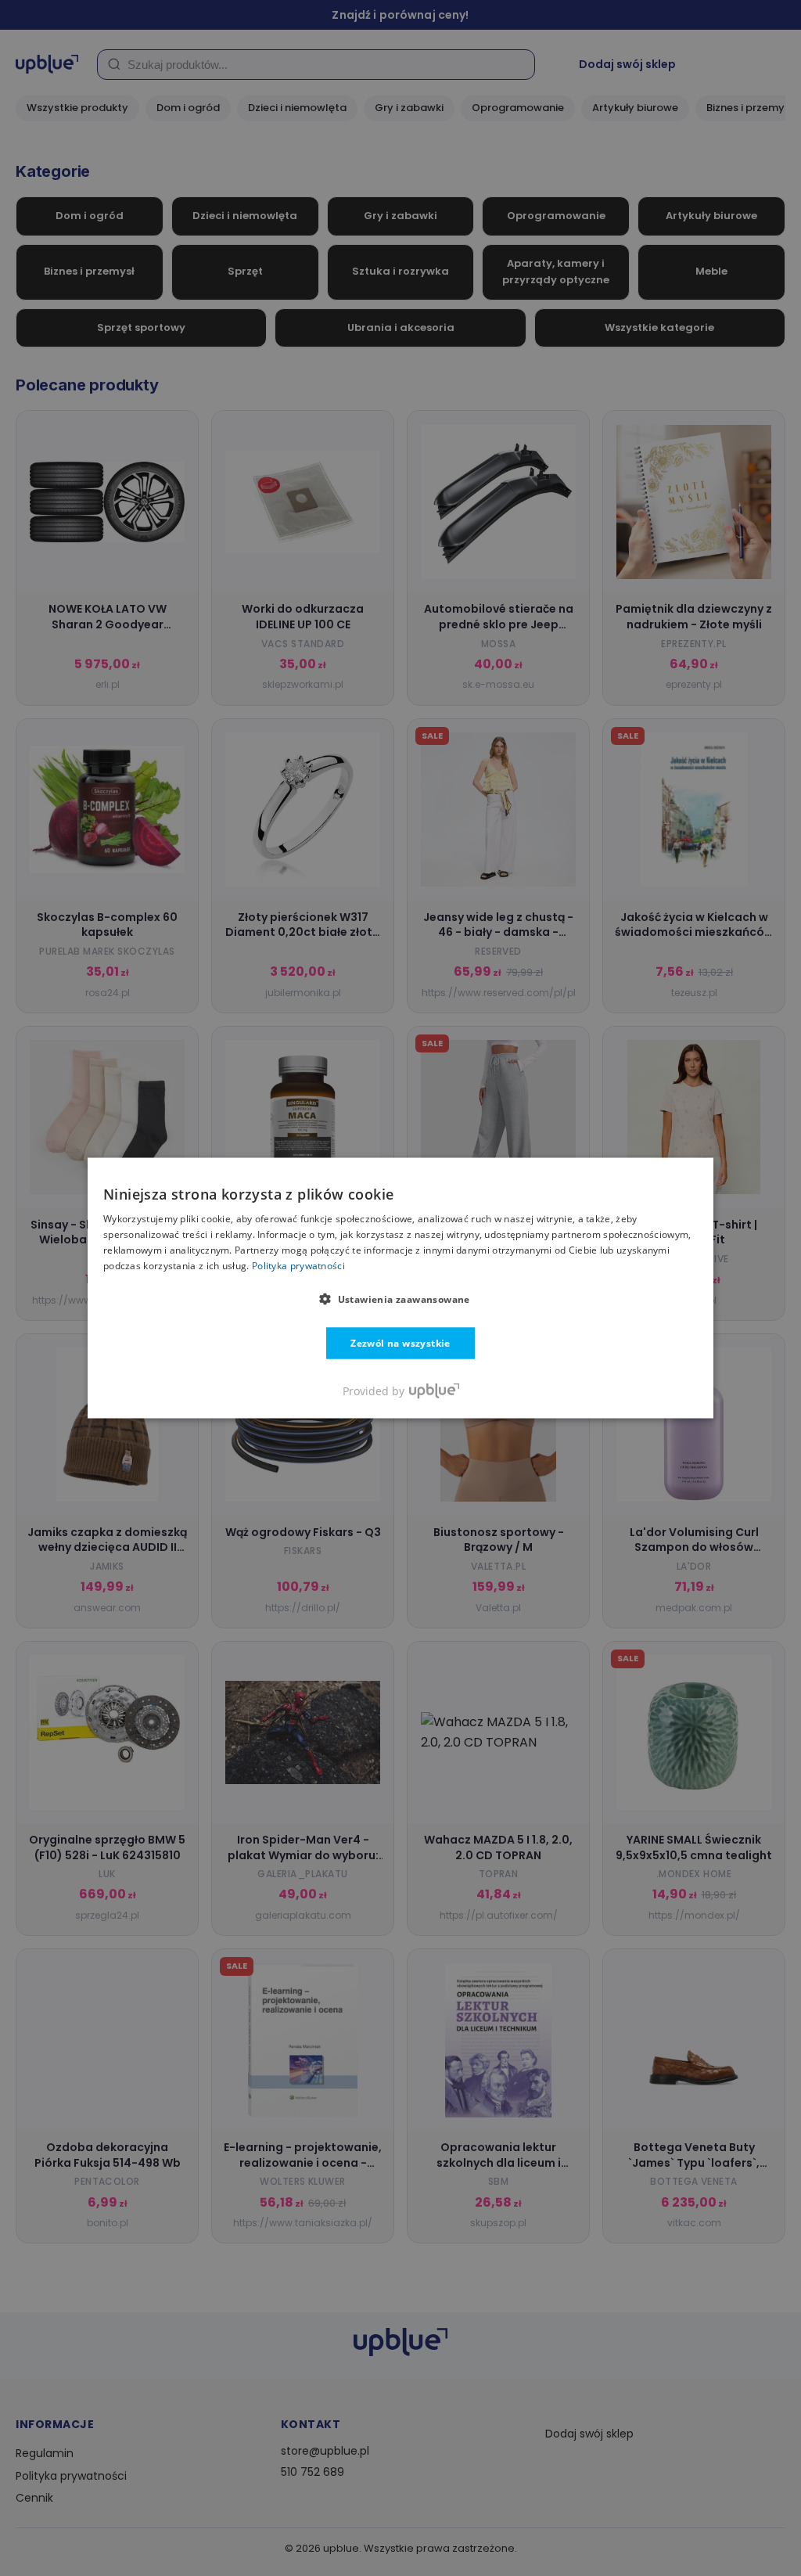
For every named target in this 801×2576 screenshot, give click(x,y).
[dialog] (400, 1288)
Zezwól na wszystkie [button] (400, 1342)
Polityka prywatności (298, 1265)
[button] (400, 1298)
